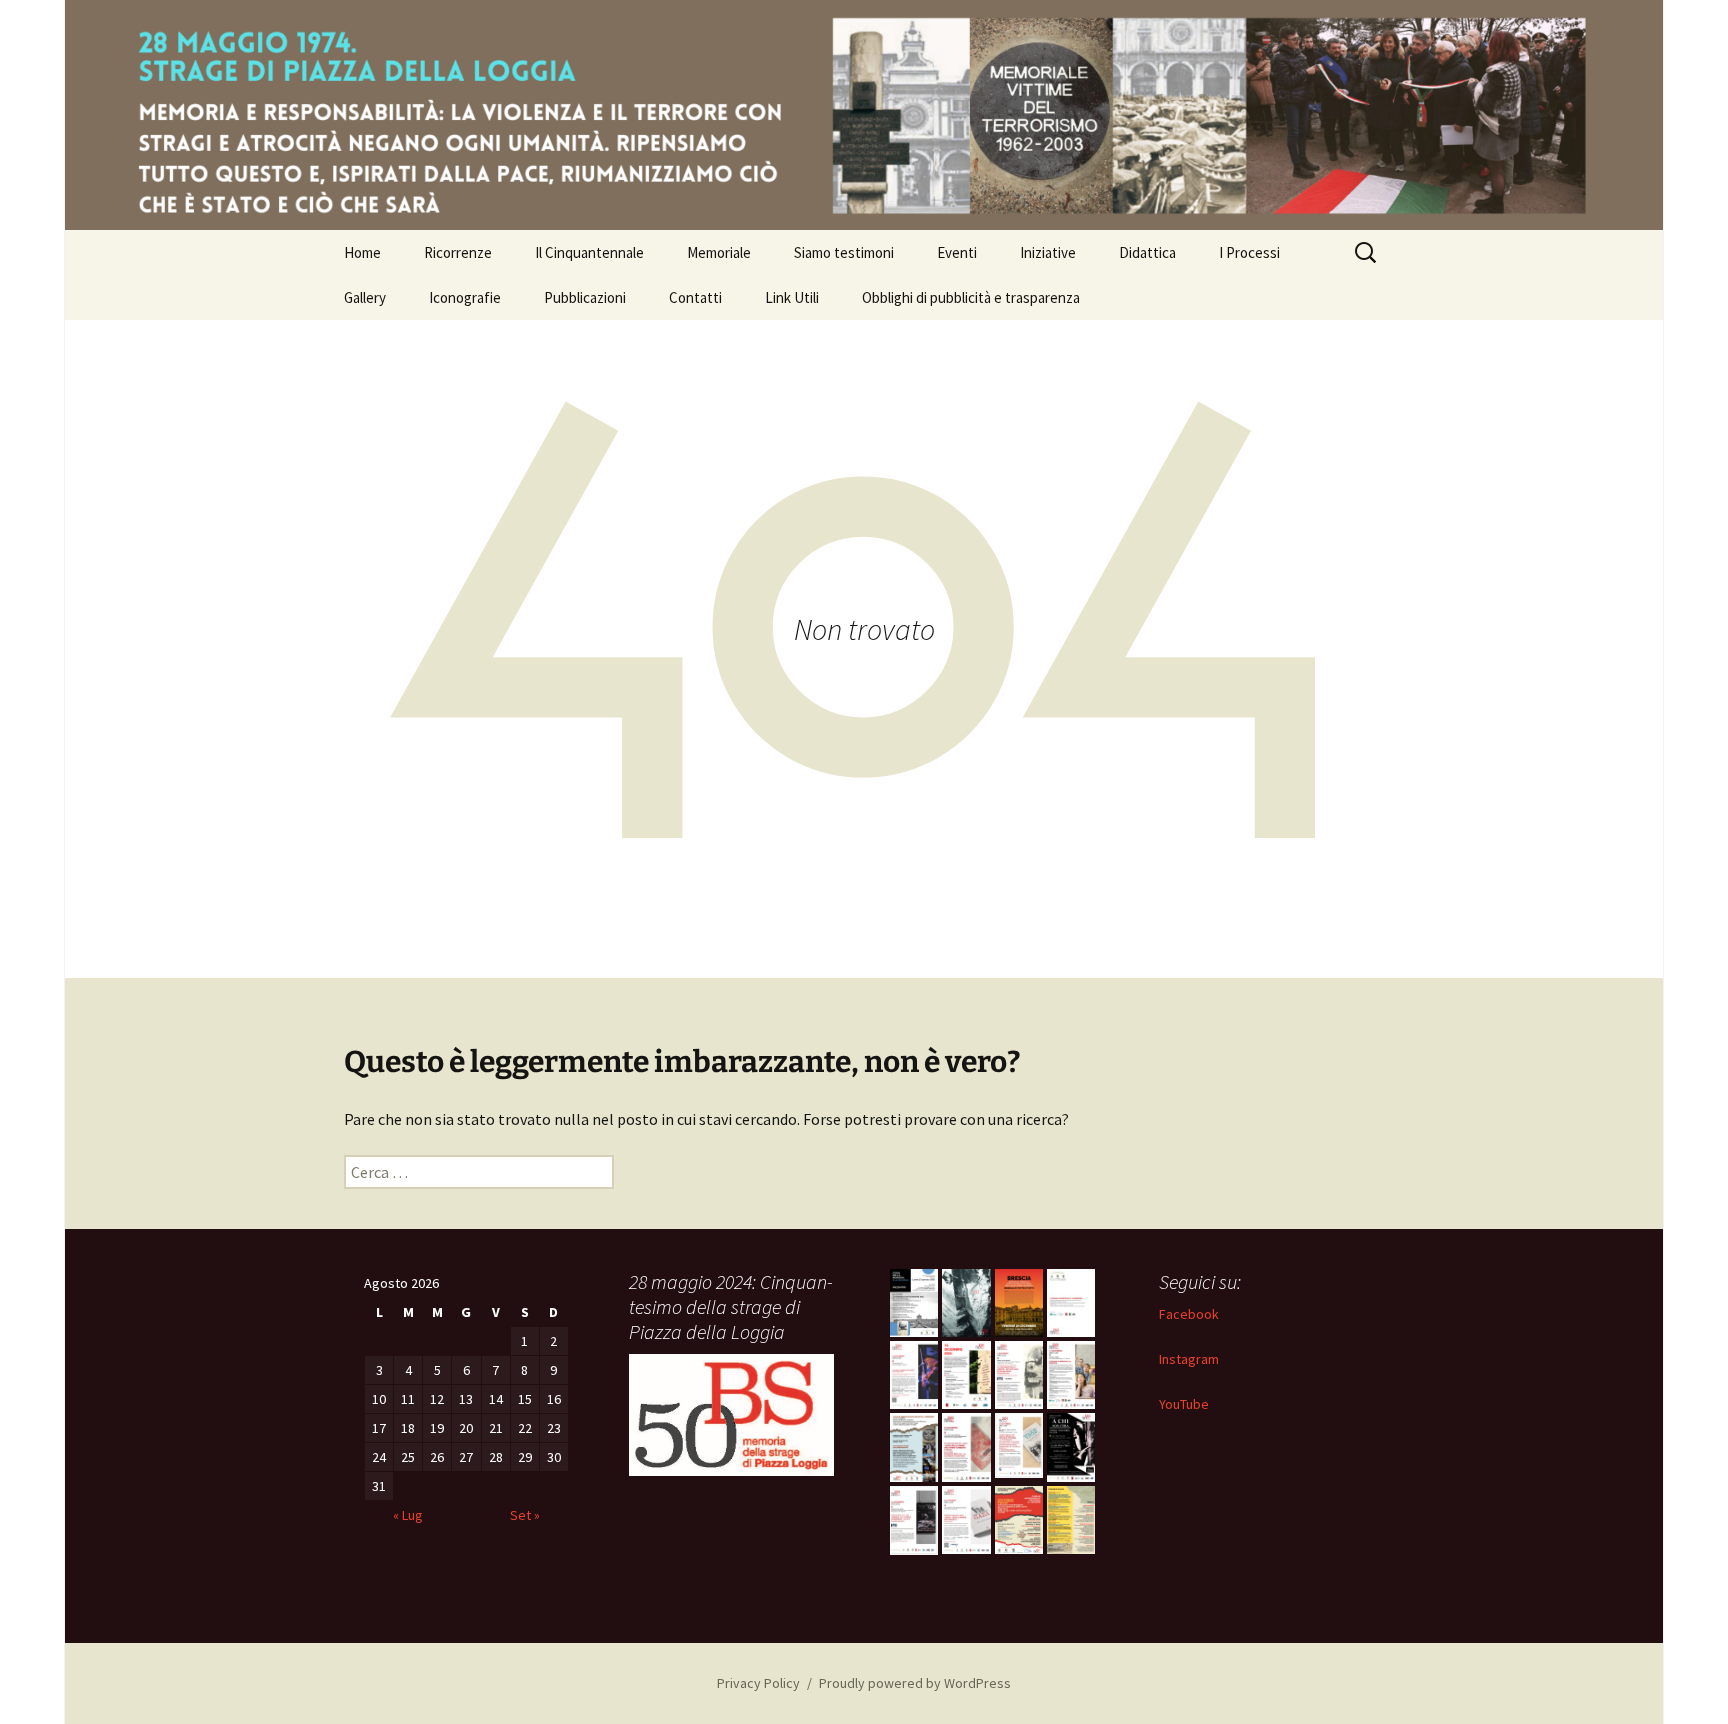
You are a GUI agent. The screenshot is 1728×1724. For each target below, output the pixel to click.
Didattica (1147, 252)
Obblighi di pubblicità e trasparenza (971, 297)
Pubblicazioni (585, 297)
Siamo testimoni (844, 252)
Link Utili (792, 297)
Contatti (695, 297)
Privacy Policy (758, 1683)
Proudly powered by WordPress (915, 1683)
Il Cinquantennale (589, 252)
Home (362, 252)
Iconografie (465, 297)
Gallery (365, 297)
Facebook (1189, 1314)
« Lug (408, 1515)
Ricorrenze (458, 252)
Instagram (1189, 1359)
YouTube (1184, 1404)
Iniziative (1048, 252)
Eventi (957, 252)
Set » (525, 1515)
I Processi (1249, 252)
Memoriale (719, 252)
